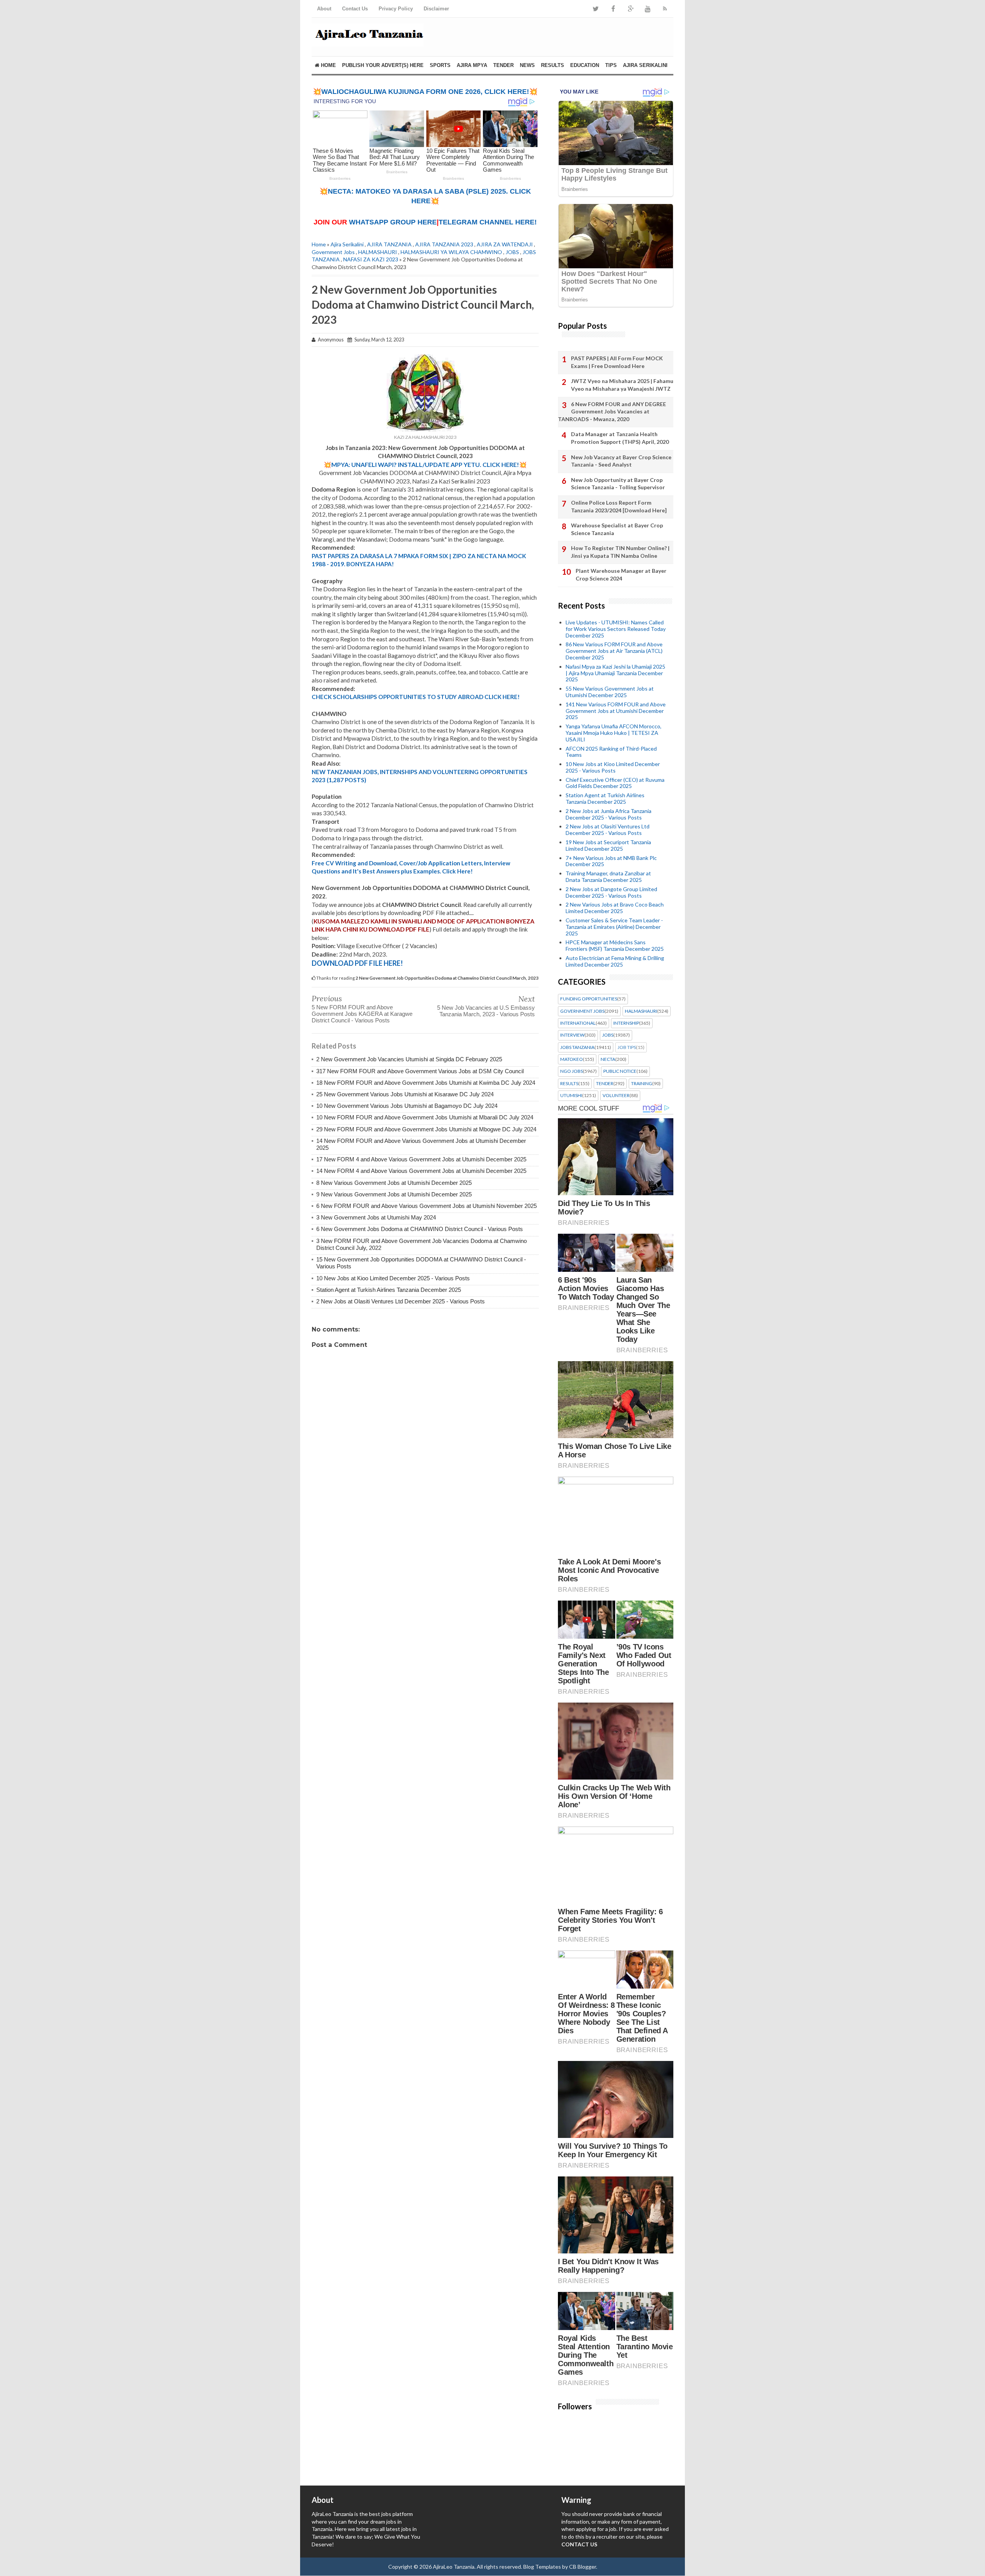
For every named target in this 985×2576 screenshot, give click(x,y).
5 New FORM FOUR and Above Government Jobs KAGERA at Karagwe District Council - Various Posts (362, 1014)
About (324, 9)
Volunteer (616, 1096)
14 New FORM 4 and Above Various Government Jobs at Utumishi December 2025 (421, 1171)
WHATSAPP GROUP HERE (393, 222)
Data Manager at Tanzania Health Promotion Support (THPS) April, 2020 (620, 438)
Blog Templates (542, 2567)
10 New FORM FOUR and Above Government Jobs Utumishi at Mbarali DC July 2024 (425, 1117)
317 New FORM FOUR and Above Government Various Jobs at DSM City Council (420, 1071)
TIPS (611, 65)
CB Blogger (583, 2567)
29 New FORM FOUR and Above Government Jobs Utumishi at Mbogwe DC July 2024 (426, 1129)
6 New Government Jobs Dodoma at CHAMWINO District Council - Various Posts (420, 1229)
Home (328, 65)
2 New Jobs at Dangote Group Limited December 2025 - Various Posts (611, 892)
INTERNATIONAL (578, 1023)
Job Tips (627, 1047)
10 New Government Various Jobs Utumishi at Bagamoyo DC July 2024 (407, 1106)
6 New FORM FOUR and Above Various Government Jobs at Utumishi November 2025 (427, 1206)
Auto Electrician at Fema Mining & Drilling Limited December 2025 (615, 961)
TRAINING (642, 1084)
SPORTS (440, 65)
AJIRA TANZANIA (389, 244)
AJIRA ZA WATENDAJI (505, 244)
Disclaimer (436, 9)
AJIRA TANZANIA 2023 (444, 244)
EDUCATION (585, 65)
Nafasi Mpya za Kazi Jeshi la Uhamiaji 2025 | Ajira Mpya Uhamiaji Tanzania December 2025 (615, 673)
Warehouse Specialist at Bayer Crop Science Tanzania (617, 529)
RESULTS (553, 65)
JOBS (512, 252)
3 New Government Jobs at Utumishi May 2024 (376, 1217)
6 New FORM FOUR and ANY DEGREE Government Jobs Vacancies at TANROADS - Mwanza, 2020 (612, 411)
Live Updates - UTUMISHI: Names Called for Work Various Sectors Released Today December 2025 (616, 629)
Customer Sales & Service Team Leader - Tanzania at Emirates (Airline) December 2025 (614, 927)
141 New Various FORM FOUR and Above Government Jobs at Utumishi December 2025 (616, 711)
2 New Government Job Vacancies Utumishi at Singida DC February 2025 (409, 1059)
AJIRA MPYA (472, 65)
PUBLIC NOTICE (620, 1071)
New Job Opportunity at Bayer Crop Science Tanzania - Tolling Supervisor (618, 484)
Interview (572, 1035)
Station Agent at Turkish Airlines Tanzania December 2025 (389, 1290)
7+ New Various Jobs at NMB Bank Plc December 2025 (611, 861)
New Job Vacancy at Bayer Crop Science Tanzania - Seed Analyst (621, 461)
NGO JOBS (572, 1071)
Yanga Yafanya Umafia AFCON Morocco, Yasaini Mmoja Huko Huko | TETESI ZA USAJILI (614, 733)
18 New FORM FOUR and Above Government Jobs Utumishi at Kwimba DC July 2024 (426, 1083)
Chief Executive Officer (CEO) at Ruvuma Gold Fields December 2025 (615, 783)
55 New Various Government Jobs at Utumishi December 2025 (610, 692)
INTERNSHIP (626, 1023)
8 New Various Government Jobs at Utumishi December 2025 (394, 1183)
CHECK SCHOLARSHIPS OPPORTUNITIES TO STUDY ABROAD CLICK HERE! (416, 697)
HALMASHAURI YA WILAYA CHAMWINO (451, 252)
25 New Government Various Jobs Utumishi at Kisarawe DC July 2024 (405, 1094)
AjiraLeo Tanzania (454, 2567)
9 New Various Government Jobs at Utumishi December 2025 (394, 1194)
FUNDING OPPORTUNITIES (589, 999)
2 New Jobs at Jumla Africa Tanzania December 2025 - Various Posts (609, 814)
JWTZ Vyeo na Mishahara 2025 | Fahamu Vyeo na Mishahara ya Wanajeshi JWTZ (622, 385)
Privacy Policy (396, 9)
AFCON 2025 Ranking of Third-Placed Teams (611, 752)
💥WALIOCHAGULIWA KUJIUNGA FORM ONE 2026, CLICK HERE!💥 (425, 92)
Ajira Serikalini (347, 244)
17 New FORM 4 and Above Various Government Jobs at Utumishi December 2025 (421, 1159)
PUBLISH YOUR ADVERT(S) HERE (383, 65)
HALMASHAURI (378, 252)
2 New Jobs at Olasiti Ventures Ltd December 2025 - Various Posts (401, 1301)
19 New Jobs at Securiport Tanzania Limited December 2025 (608, 845)
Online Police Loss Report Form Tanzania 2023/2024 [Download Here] (619, 506)
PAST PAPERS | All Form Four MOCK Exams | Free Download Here (617, 362)
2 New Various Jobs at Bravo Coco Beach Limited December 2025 (615, 908)
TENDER (503, 65)
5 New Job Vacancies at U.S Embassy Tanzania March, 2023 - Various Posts (486, 1011)
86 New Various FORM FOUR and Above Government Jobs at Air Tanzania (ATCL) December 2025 (614, 651)
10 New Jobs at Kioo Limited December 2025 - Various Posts (393, 1278)
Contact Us (355, 9)
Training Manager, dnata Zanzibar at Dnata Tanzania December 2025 (608, 877)
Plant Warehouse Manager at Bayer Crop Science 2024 (621, 575)
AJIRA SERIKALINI (645, 65)
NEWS (527, 65)
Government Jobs (333, 252)
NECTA (608, 1059)
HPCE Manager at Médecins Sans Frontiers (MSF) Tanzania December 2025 (615, 945)
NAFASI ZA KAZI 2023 (371, 259)
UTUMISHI (571, 1096)
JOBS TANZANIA (577, 1047)
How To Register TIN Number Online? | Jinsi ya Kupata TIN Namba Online (620, 552)
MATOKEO (572, 1059)
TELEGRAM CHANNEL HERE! (488, 222)
